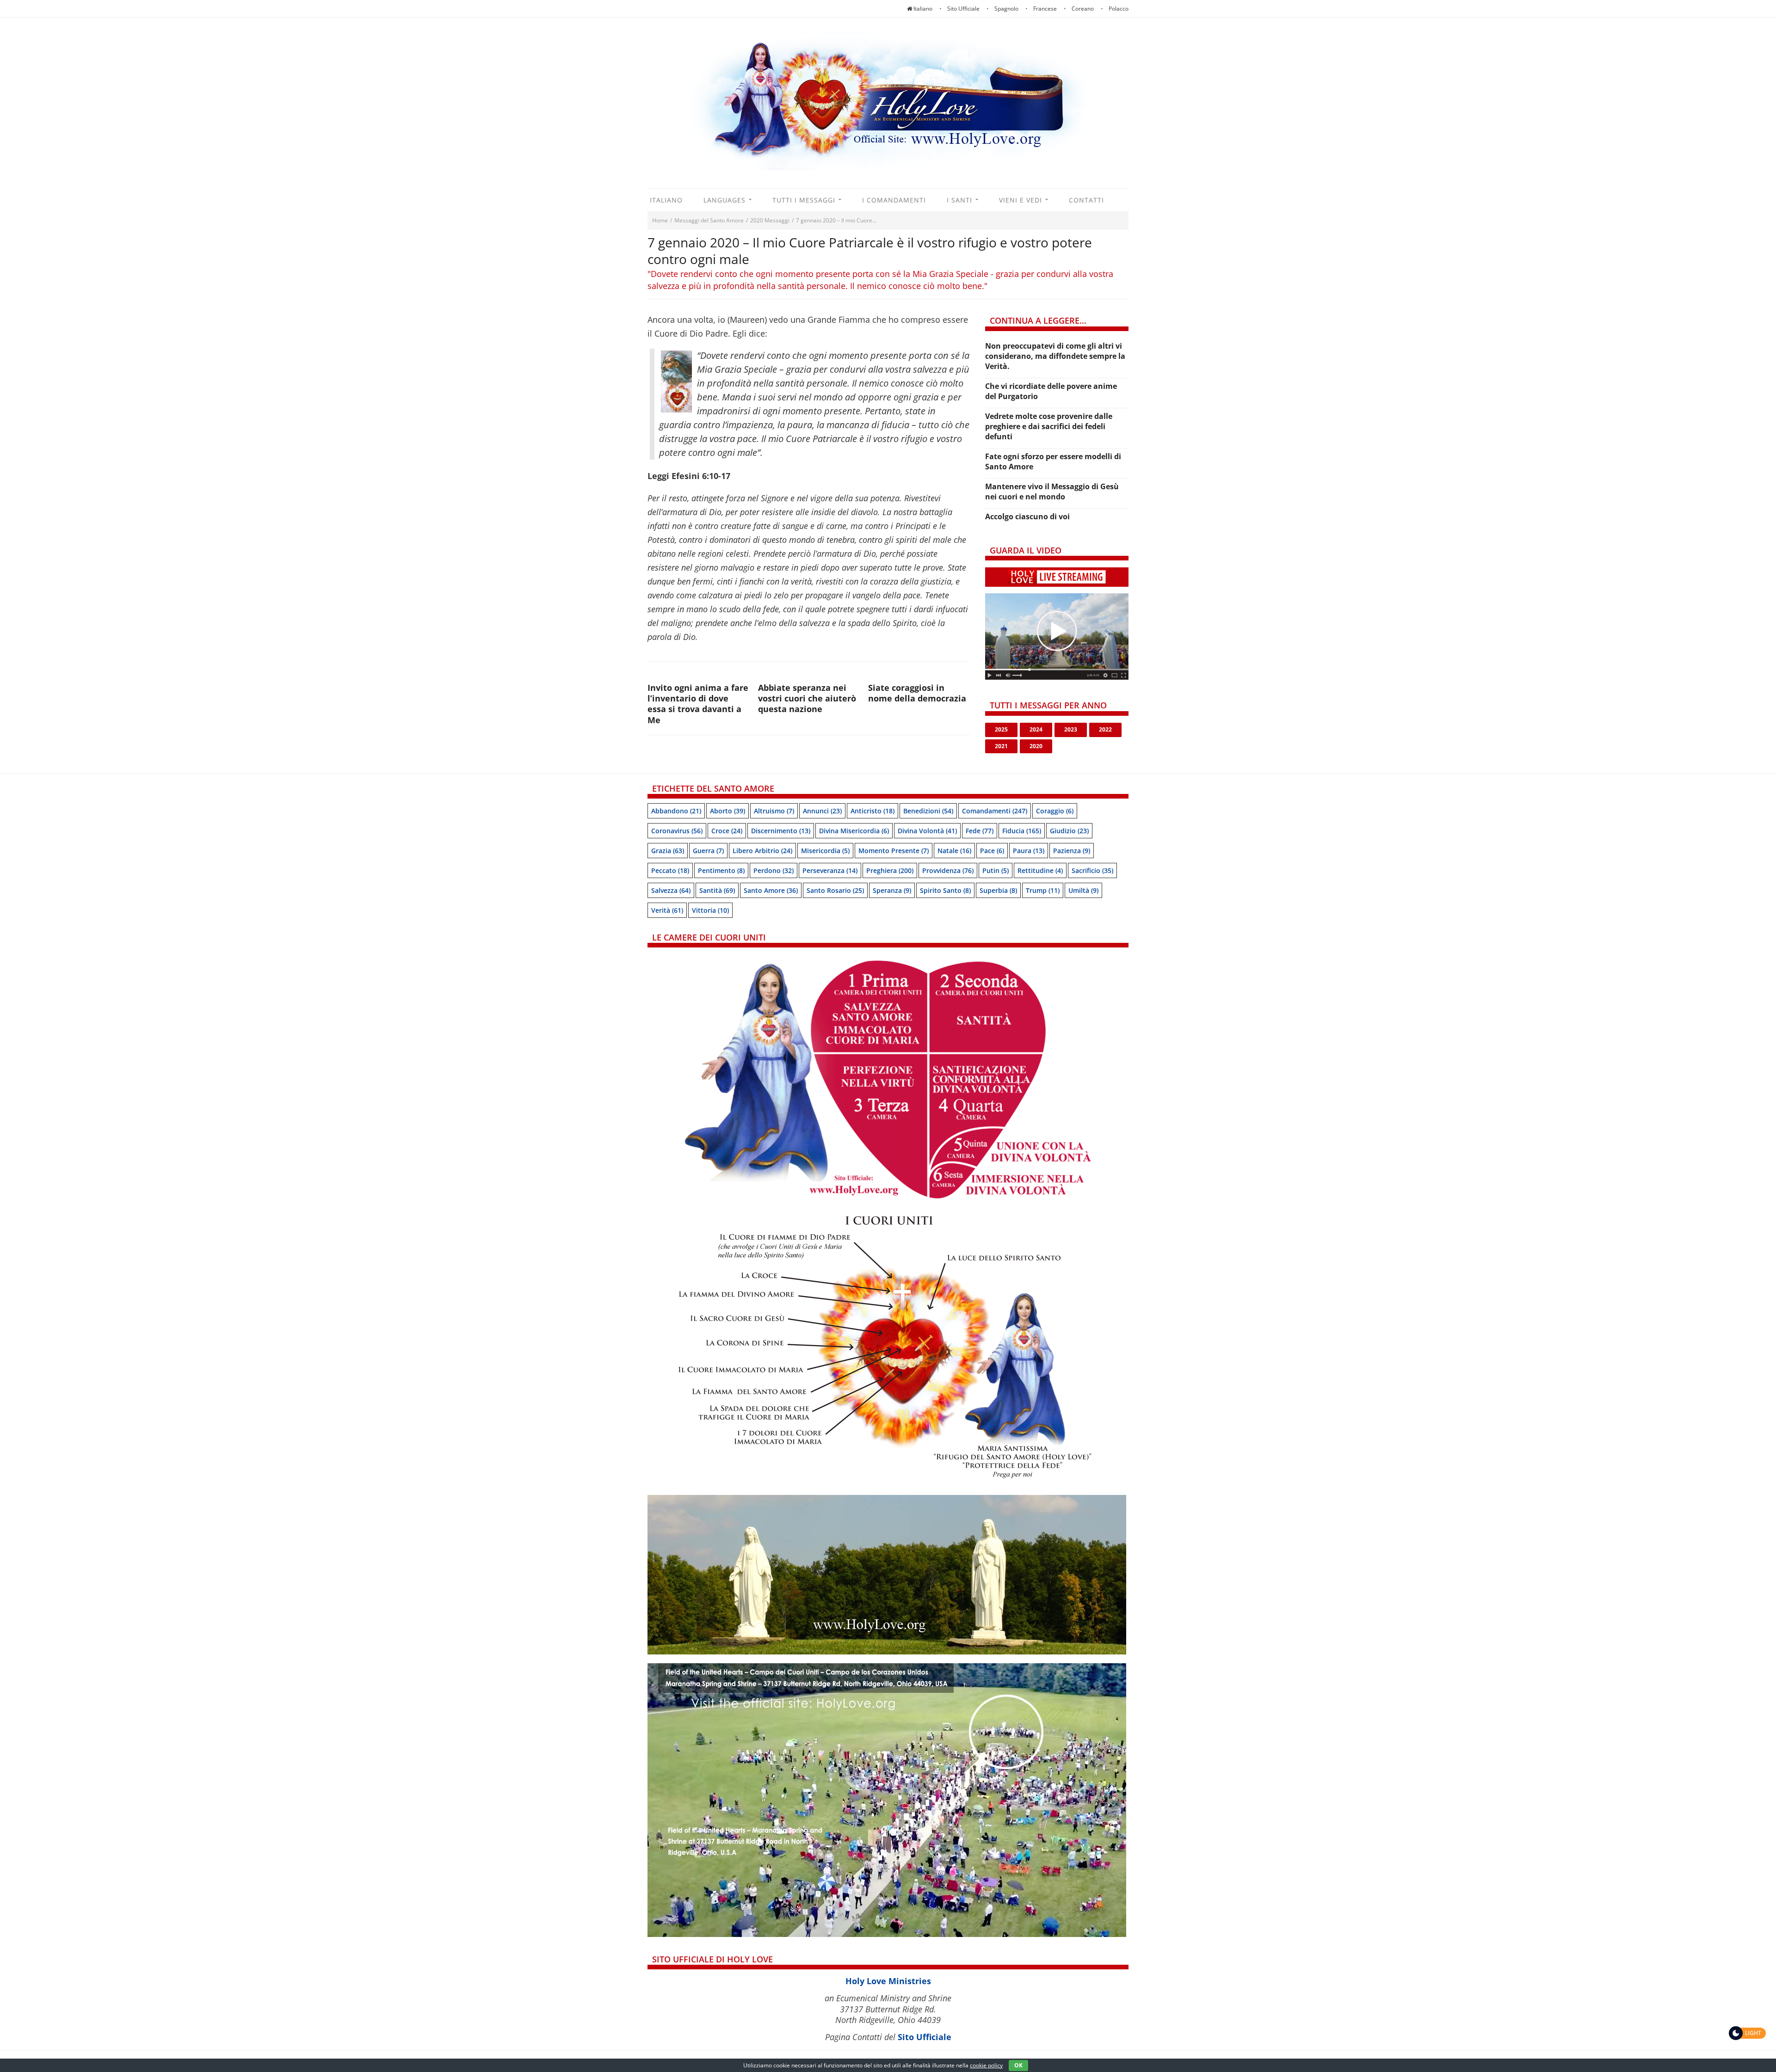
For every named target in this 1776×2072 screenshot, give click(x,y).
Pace (992, 851)
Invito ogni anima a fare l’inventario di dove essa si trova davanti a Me (698, 704)
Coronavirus (677, 831)
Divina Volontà (927, 831)
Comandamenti (995, 811)
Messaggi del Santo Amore (709, 220)
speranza (892, 890)
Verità (667, 910)
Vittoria (710, 910)
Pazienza (1072, 851)
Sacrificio (1092, 870)
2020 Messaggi (770, 220)
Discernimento (781, 831)
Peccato (670, 870)
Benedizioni (928, 811)
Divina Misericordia (854, 831)
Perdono (774, 870)
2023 (1071, 729)
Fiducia (1022, 831)
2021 (1001, 746)
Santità (717, 890)
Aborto (728, 811)
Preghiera (890, 870)
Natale (954, 851)
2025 (1001, 729)
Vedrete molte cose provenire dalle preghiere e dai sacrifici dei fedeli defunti (1049, 426)
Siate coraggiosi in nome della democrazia (917, 693)
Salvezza (671, 890)
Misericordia (825, 851)
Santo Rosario (835, 890)
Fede (980, 831)
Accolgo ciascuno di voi (1027, 516)
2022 (1105, 729)
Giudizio (1069, 831)
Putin (996, 870)
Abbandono (676, 811)
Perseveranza (830, 870)
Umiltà (1083, 890)
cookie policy (986, 2065)
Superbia (998, 890)
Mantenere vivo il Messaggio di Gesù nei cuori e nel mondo (1052, 492)
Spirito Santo (945, 890)
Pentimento (721, 870)
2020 (1036, 746)
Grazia (668, 851)
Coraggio (1055, 811)
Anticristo (873, 811)
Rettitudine (1040, 870)
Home (660, 220)
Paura (1029, 851)
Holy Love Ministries (888, 1981)
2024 (1036, 729)
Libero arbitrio (762, 851)
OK (1018, 2065)
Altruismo (774, 811)
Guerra (708, 851)
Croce (727, 831)
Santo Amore (771, 890)
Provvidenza (948, 870)
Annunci (822, 811)
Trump (1043, 890)
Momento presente (894, 851)
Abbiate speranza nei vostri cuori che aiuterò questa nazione (807, 698)
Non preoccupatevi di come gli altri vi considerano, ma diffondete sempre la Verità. (1055, 356)
